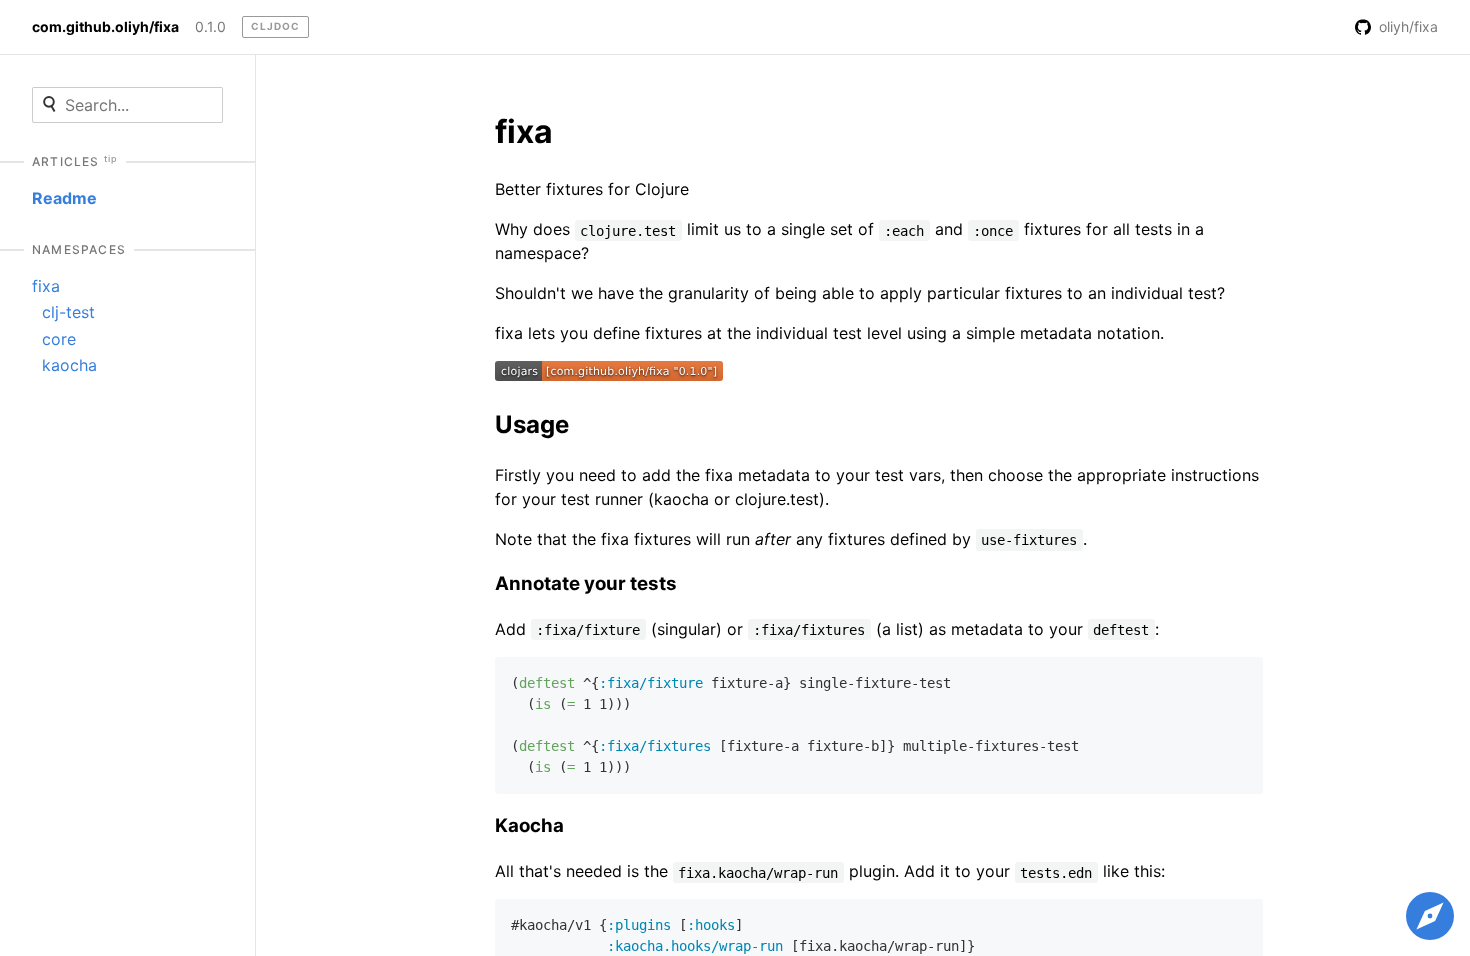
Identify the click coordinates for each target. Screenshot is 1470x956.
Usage (532, 424)
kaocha (69, 365)
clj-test (68, 312)
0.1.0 (210, 27)
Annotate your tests (586, 583)
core (59, 339)
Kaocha (529, 825)
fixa (46, 286)
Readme (64, 198)
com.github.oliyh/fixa (105, 27)
